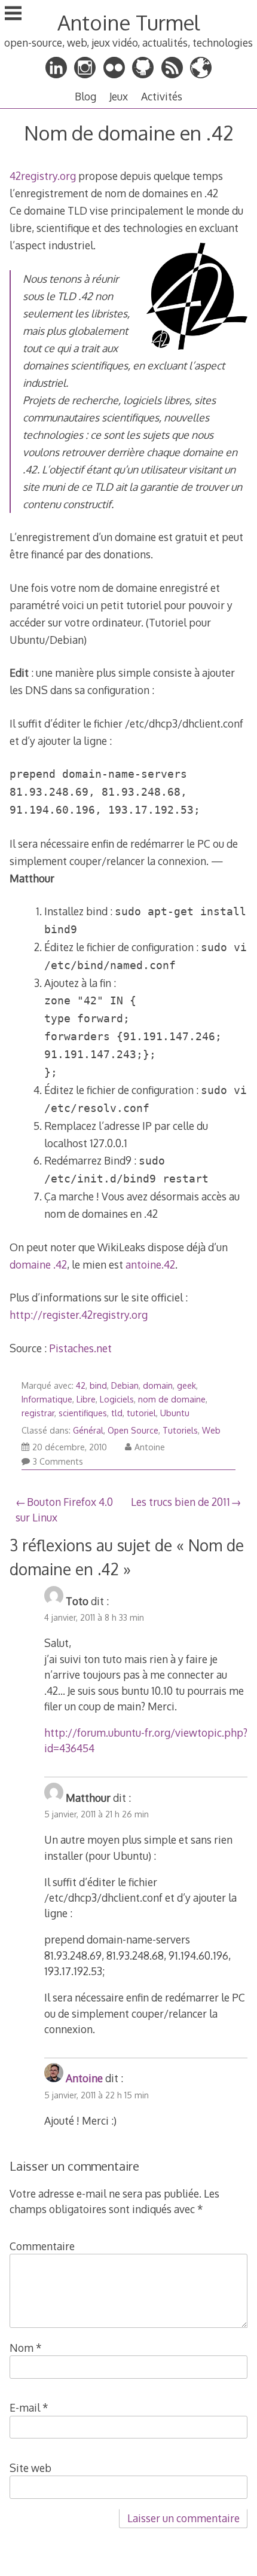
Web (211, 1430)
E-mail (29, 2407)
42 (81, 1385)
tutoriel (141, 1413)
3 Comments (58, 1461)
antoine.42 (150, 1264)
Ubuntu (175, 1413)
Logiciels (117, 1399)
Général (88, 1430)
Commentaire (42, 2246)
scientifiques (83, 1413)
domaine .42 (38, 1264)
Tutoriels (180, 1430)
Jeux (119, 96)
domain (158, 1385)
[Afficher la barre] (13, 14)
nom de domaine (172, 1399)
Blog (85, 96)
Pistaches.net (80, 1348)
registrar (38, 1413)
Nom (26, 2348)
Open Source (133, 1430)
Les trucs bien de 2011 (180, 1502)
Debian (125, 1385)
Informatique (47, 1399)
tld (117, 1413)
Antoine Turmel (128, 22)
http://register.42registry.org (79, 1315)
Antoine (150, 1447)
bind (98, 1385)
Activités (162, 96)
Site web (30, 2468)
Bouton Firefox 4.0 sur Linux (64, 1509)
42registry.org (43, 176)
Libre (86, 1399)
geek (186, 1385)
